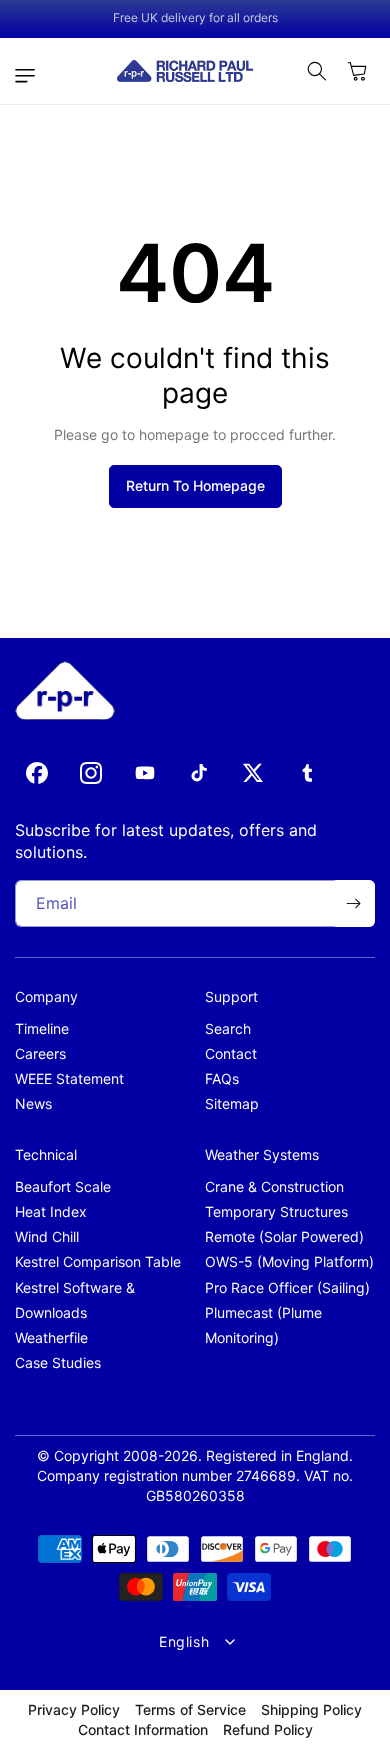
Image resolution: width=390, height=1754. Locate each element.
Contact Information (143, 1729)
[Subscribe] (353, 903)
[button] (30, 76)
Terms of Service (190, 1709)
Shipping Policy (311, 1709)
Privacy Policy (74, 1709)
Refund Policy (268, 1729)
